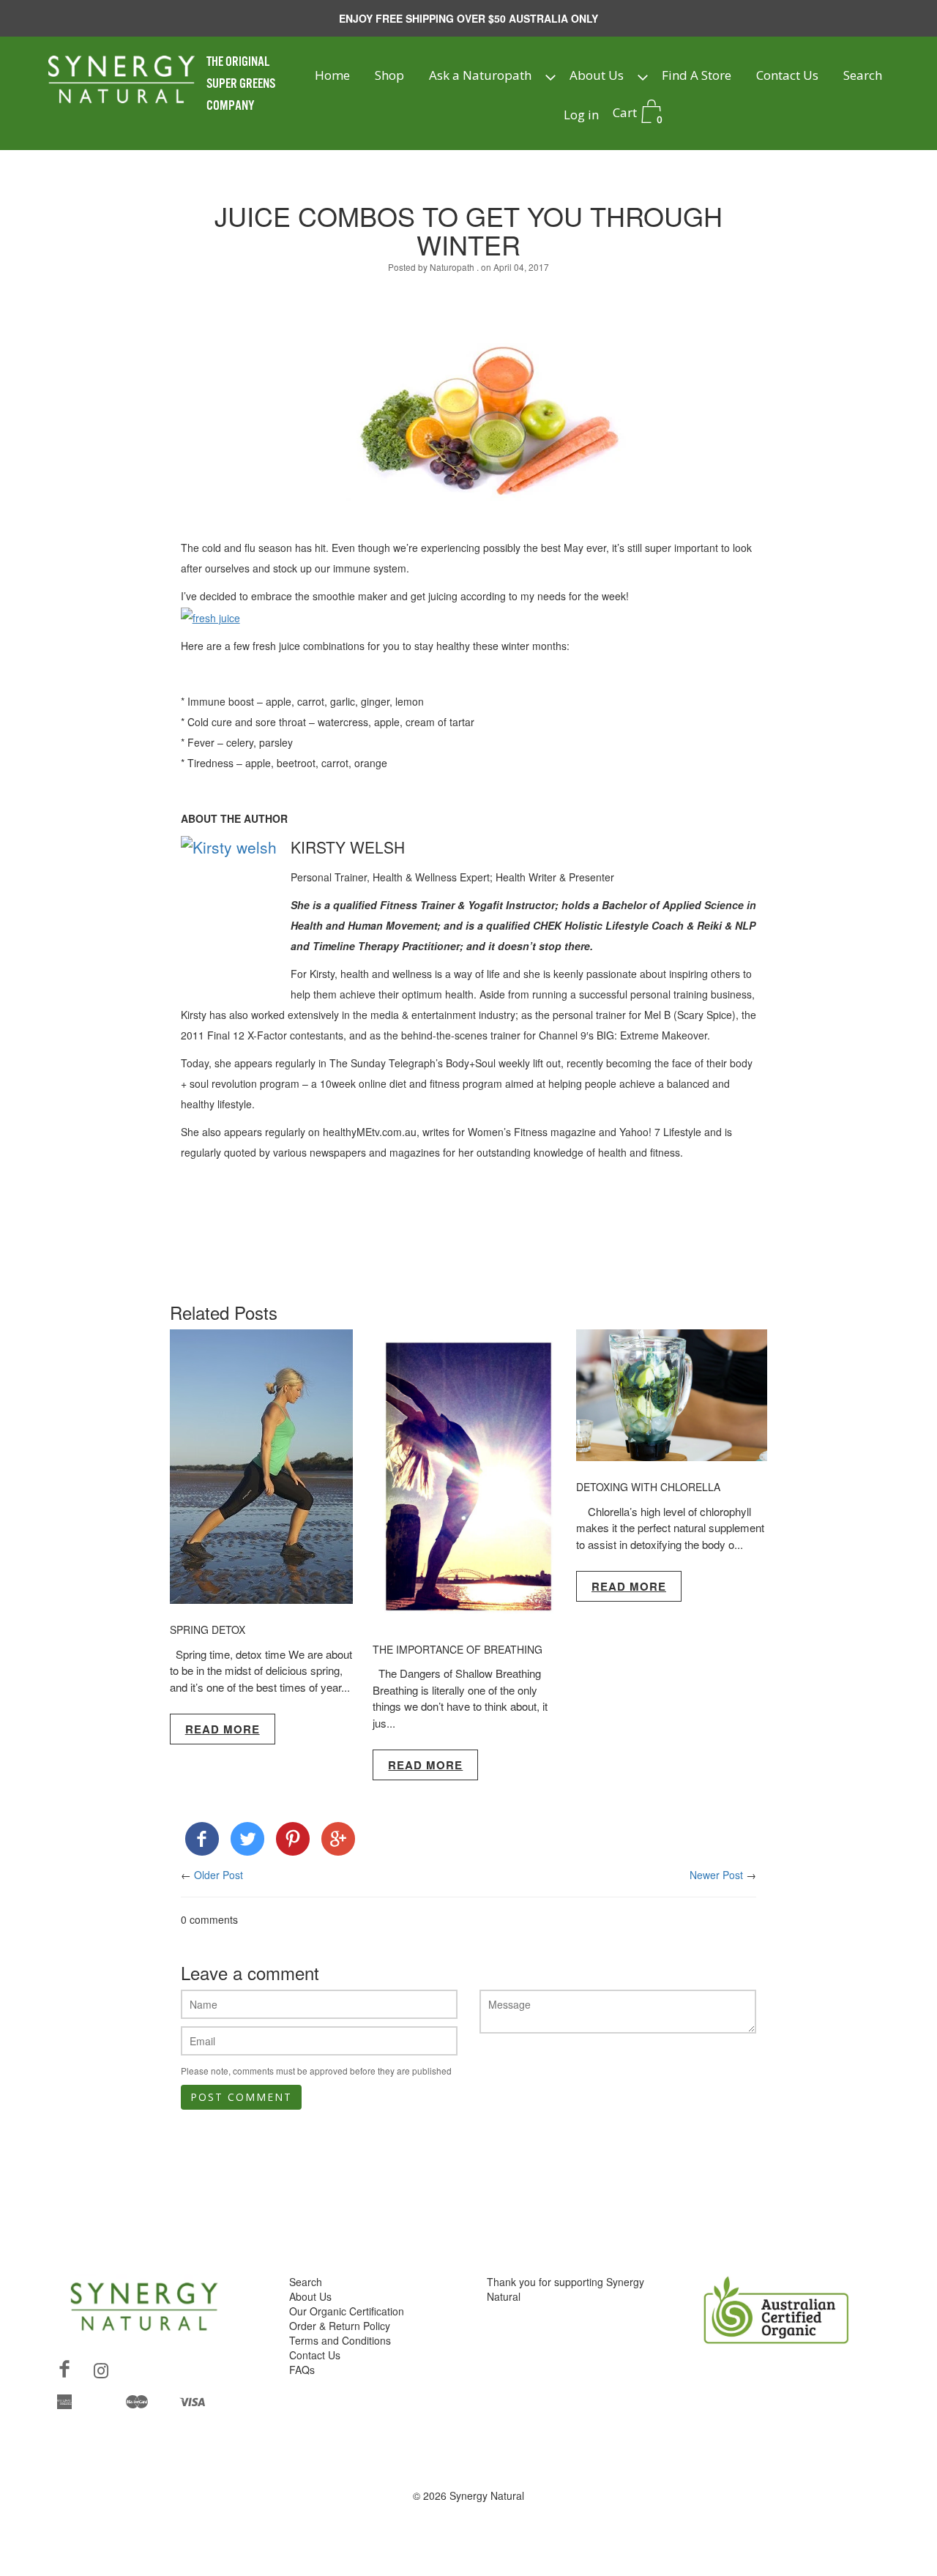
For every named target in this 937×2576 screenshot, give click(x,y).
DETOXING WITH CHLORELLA (648, 1487)
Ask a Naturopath (480, 75)
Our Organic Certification (347, 2311)
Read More (223, 1729)
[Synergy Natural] (202, 1842)
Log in (581, 115)
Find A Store (697, 75)
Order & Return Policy (340, 2326)
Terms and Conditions (340, 2340)
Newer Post (716, 1875)
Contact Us (787, 75)
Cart (638, 115)
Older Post (219, 1875)
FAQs (302, 2370)
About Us (597, 75)
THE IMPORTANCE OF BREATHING (458, 1649)
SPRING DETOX (208, 1629)
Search (863, 75)
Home (332, 75)
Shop (389, 75)
